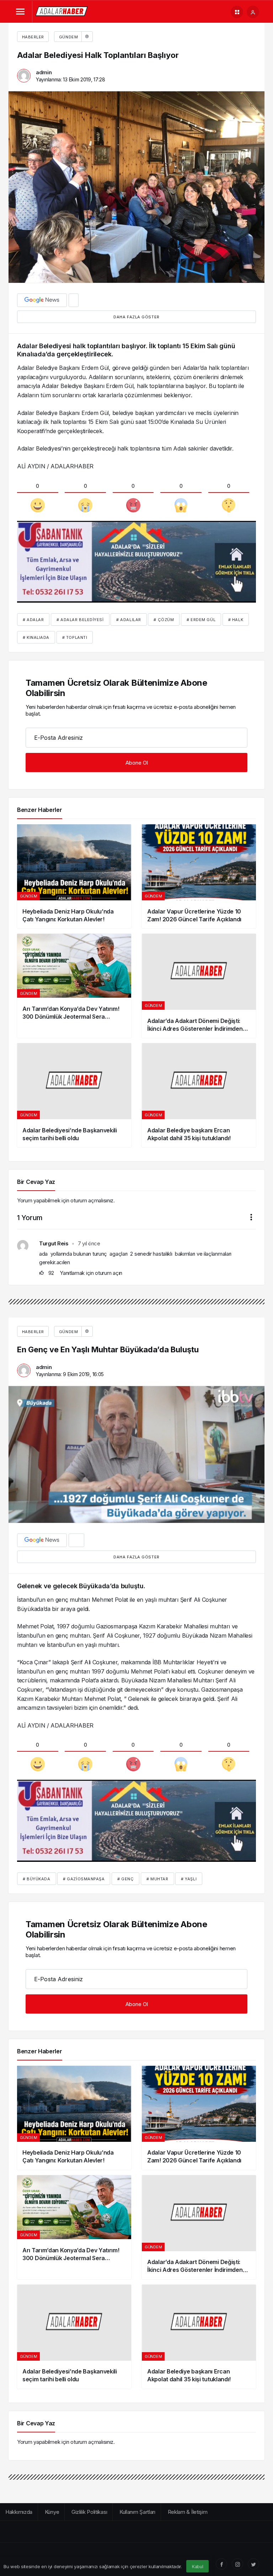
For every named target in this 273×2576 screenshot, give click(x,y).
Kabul (198, 2567)
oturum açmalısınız (92, 1200)
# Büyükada (37, 1879)
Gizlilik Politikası (89, 2512)
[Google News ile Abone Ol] (42, 300)
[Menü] (20, 12)
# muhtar (157, 1879)
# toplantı (75, 637)
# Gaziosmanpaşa (84, 1879)
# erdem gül (201, 620)
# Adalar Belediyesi (80, 620)
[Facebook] (221, 2564)
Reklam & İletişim (188, 2512)
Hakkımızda (19, 2512)
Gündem (68, 37)
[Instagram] (237, 2564)
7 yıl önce (89, 1243)
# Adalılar (129, 620)
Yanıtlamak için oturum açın (91, 1273)
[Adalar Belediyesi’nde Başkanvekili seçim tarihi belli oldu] (74, 1095)
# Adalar (33, 620)
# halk (236, 620)
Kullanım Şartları (137, 2512)
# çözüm (164, 620)
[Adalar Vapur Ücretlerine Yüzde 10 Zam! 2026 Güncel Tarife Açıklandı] (199, 876)
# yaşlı (189, 1879)
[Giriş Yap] (253, 12)
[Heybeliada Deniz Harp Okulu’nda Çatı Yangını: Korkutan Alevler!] (74, 876)
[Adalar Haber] (62, 11)
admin (44, 72)
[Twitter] (253, 2564)
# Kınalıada (36, 637)
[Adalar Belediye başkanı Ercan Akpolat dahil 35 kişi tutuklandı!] (199, 1095)
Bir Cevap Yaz (36, 1182)
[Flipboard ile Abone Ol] (74, 300)
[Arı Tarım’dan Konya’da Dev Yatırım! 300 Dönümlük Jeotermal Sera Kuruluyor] (74, 986)
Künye (52, 2512)
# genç (125, 1879)
